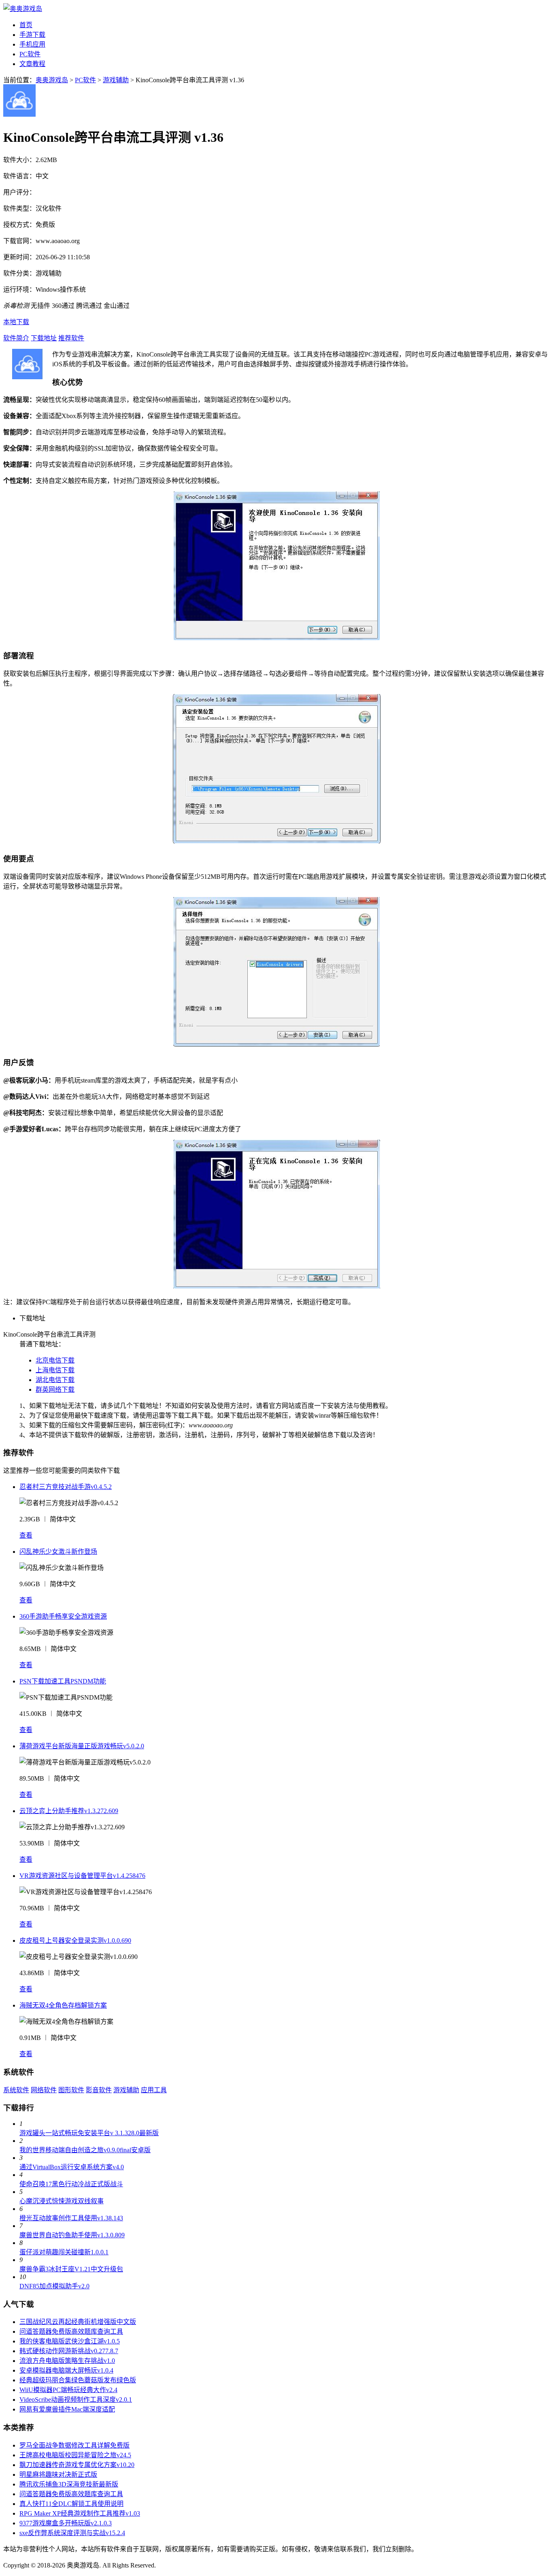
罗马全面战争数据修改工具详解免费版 (74, 2445)
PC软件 (30, 54)
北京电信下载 (55, 1360)
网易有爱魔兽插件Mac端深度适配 (67, 2409)
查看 (26, 1535)
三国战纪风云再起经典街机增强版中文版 (78, 2322)
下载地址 (44, 338)
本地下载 (16, 322)
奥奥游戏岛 (52, 80)
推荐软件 (71, 338)
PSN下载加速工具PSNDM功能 (63, 1681)
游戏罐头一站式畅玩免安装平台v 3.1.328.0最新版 (89, 2133)
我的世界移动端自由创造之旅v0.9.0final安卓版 (85, 2150)
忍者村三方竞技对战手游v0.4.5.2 (66, 1487)
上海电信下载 (55, 1370)
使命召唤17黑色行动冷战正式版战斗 (71, 2184)
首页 (26, 25)
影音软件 (99, 2090)
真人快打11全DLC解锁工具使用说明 (71, 2504)
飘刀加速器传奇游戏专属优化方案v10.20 (77, 2465)
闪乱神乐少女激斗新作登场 (58, 1552)
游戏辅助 (116, 80)
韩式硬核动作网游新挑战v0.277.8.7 (69, 2351)
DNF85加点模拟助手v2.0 (54, 2286)
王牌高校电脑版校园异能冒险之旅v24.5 (75, 2455)
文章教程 (32, 64)
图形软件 (71, 2090)
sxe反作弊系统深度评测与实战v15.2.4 (72, 2533)
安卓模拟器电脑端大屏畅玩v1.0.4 (66, 2370)
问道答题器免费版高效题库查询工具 (71, 2331)
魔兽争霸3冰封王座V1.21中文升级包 (71, 2269)
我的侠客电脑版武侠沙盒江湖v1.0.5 (70, 2341)
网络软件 (44, 2090)
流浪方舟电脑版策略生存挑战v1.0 (67, 2361)
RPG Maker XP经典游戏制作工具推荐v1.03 (80, 2513)
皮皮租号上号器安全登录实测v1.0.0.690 (75, 1941)
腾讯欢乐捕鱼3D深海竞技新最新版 (69, 2484)
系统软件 (16, 2090)
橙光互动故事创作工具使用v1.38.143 (71, 2218)
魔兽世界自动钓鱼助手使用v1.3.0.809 (72, 2235)
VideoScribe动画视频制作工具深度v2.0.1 (76, 2400)
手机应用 (32, 44)
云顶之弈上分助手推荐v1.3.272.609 (69, 1811)
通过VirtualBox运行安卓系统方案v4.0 (72, 2167)
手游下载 (32, 35)
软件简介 (16, 338)
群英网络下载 (55, 1389)
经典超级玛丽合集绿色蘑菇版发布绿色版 (78, 2380)
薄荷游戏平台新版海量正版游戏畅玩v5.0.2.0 (82, 1746)
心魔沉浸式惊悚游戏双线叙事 (62, 2201)
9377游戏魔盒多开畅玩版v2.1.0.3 (66, 2523)
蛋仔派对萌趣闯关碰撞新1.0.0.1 (64, 2252)
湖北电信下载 (55, 1380)
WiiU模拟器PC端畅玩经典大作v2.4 (68, 2390)
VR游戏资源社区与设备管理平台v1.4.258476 (82, 1876)
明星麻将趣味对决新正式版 (58, 2475)
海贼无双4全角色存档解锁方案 (63, 2005)
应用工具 (154, 2090)
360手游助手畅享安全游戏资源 (63, 1616)
